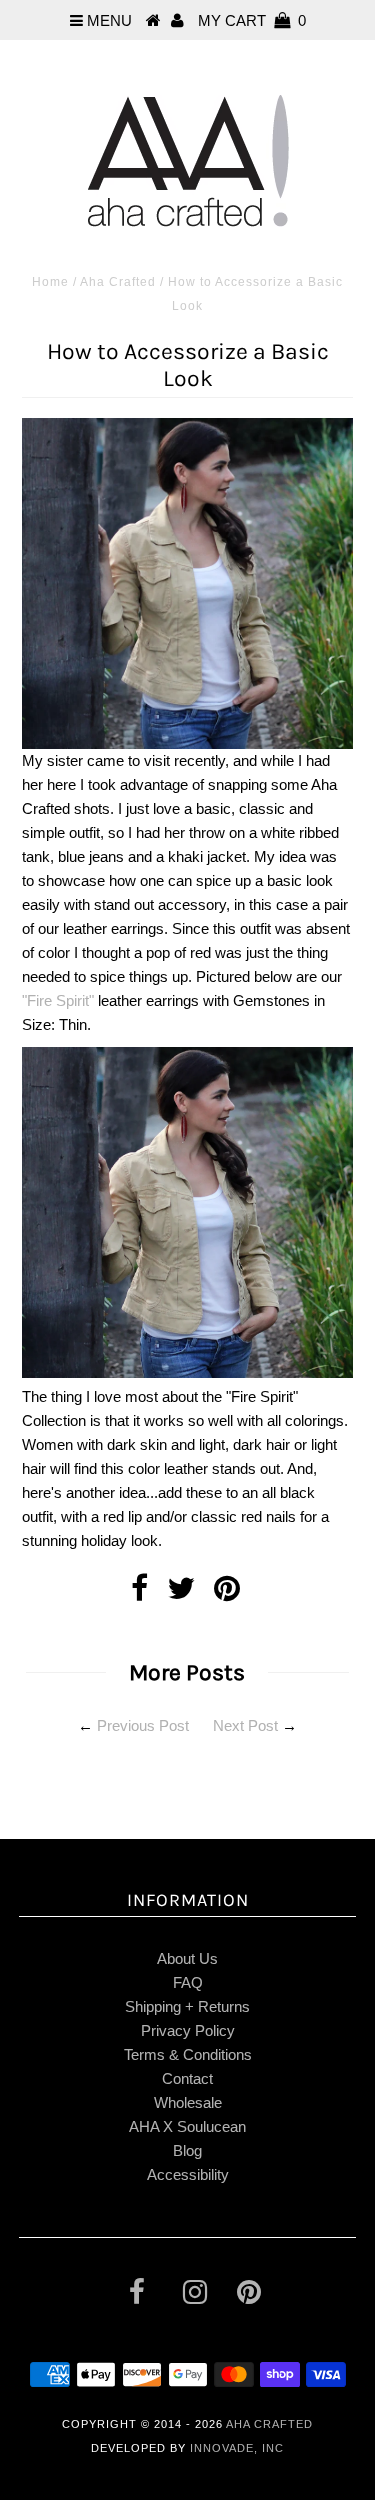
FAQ (188, 1982)
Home (50, 282)
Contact (187, 2078)
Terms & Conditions (188, 2054)
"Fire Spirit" (58, 1000)
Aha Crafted (118, 282)
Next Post (245, 1725)
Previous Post (143, 1725)
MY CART (252, 20)
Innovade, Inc (237, 2448)
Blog (187, 2150)
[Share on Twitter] (181, 1593)
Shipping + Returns (187, 2006)
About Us (187, 1958)
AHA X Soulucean (187, 2126)
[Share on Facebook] (139, 1593)
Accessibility (188, 2174)
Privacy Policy (188, 2030)
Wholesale (188, 2102)
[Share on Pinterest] (227, 1593)
